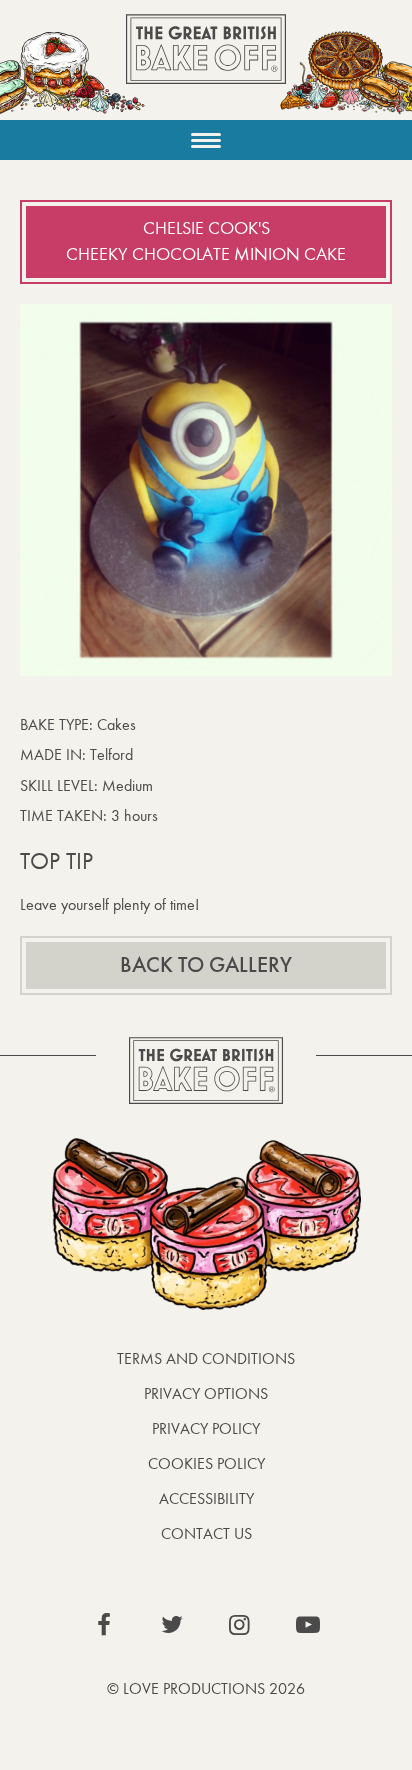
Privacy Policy (206, 1428)
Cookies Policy (206, 1463)
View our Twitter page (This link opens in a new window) (172, 1625)
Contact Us (206, 1533)
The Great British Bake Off (206, 66)
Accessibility (206, 1498)
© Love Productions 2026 (206, 1688)
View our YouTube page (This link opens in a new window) (308, 1625)
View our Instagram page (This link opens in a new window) (240, 1625)
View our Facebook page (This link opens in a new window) (104, 1625)
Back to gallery (206, 965)
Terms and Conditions (206, 1358)
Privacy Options (206, 1393)
